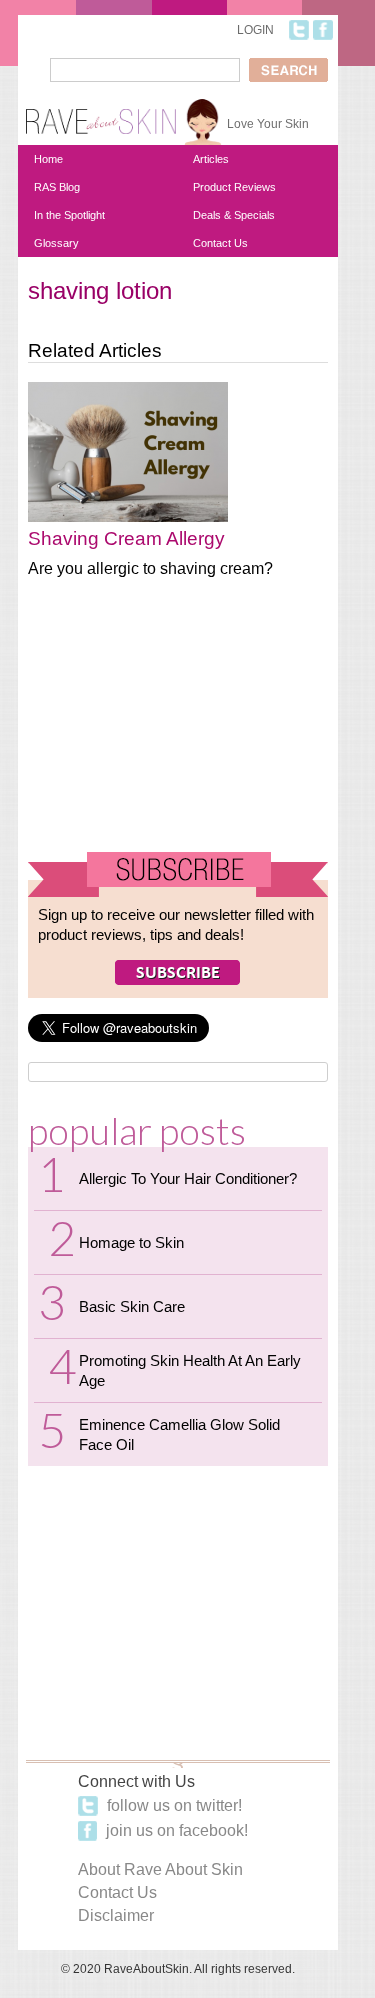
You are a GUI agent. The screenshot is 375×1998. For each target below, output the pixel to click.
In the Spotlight (69, 215)
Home (48, 159)
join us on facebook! (175, 1830)
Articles (211, 159)
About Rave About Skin (160, 1869)
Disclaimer (116, 1915)
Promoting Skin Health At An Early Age (190, 1370)
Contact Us (220, 243)
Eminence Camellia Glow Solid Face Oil (179, 1434)
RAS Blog (57, 187)
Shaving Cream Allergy (126, 538)
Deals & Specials (234, 215)
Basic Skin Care (132, 1306)
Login (255, 30)
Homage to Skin (131, 1242)
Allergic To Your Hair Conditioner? (188, 1178)
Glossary (56, 243)
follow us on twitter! (172, 1805)
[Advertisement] (178, 723)
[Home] (101, 113)
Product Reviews (234, 187)
